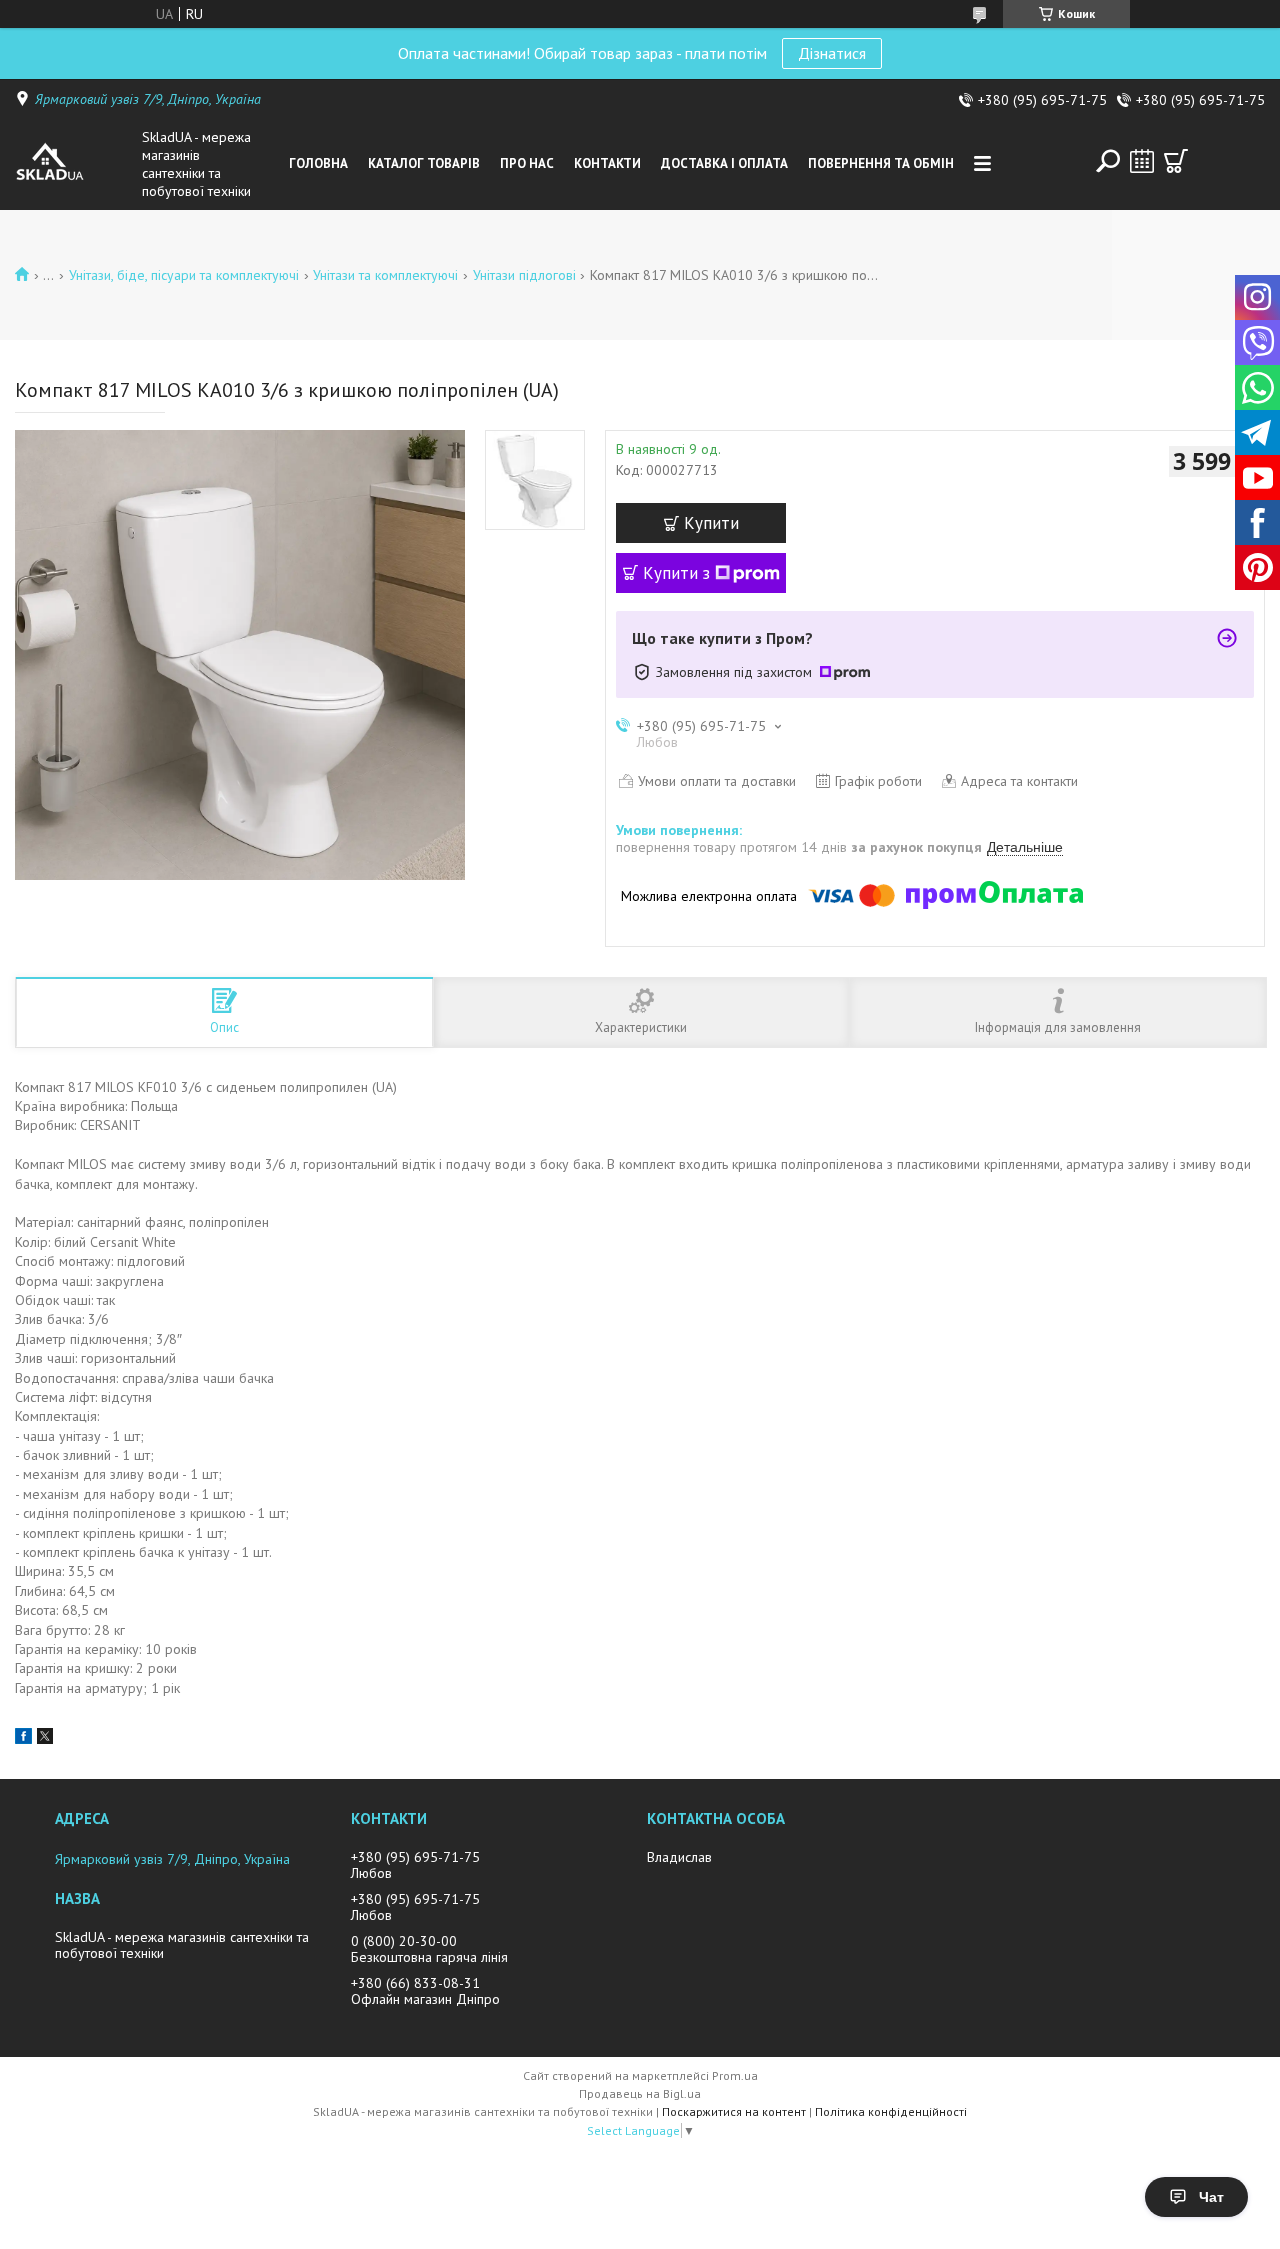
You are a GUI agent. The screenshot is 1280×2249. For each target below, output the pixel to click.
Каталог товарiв (424, 163)
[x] (45, 1739)
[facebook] (23, 1739)
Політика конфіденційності (891, 2111)
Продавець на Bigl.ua (640, 2093)
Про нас (527, 163)
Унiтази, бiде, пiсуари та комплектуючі (184, 275)
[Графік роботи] (1142, 161)
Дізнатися (832, 53)
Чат (1211, 2197)
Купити (711, 523)
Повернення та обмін (881, 163)
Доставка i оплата (724, 163)
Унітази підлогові (524, 275)
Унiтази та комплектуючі (385, 275)
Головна (318, 163)
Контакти (607, 163)
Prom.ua (735, 2075)
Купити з (676, 573)
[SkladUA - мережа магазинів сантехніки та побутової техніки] (74, 164)
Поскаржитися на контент (734, 2111)
